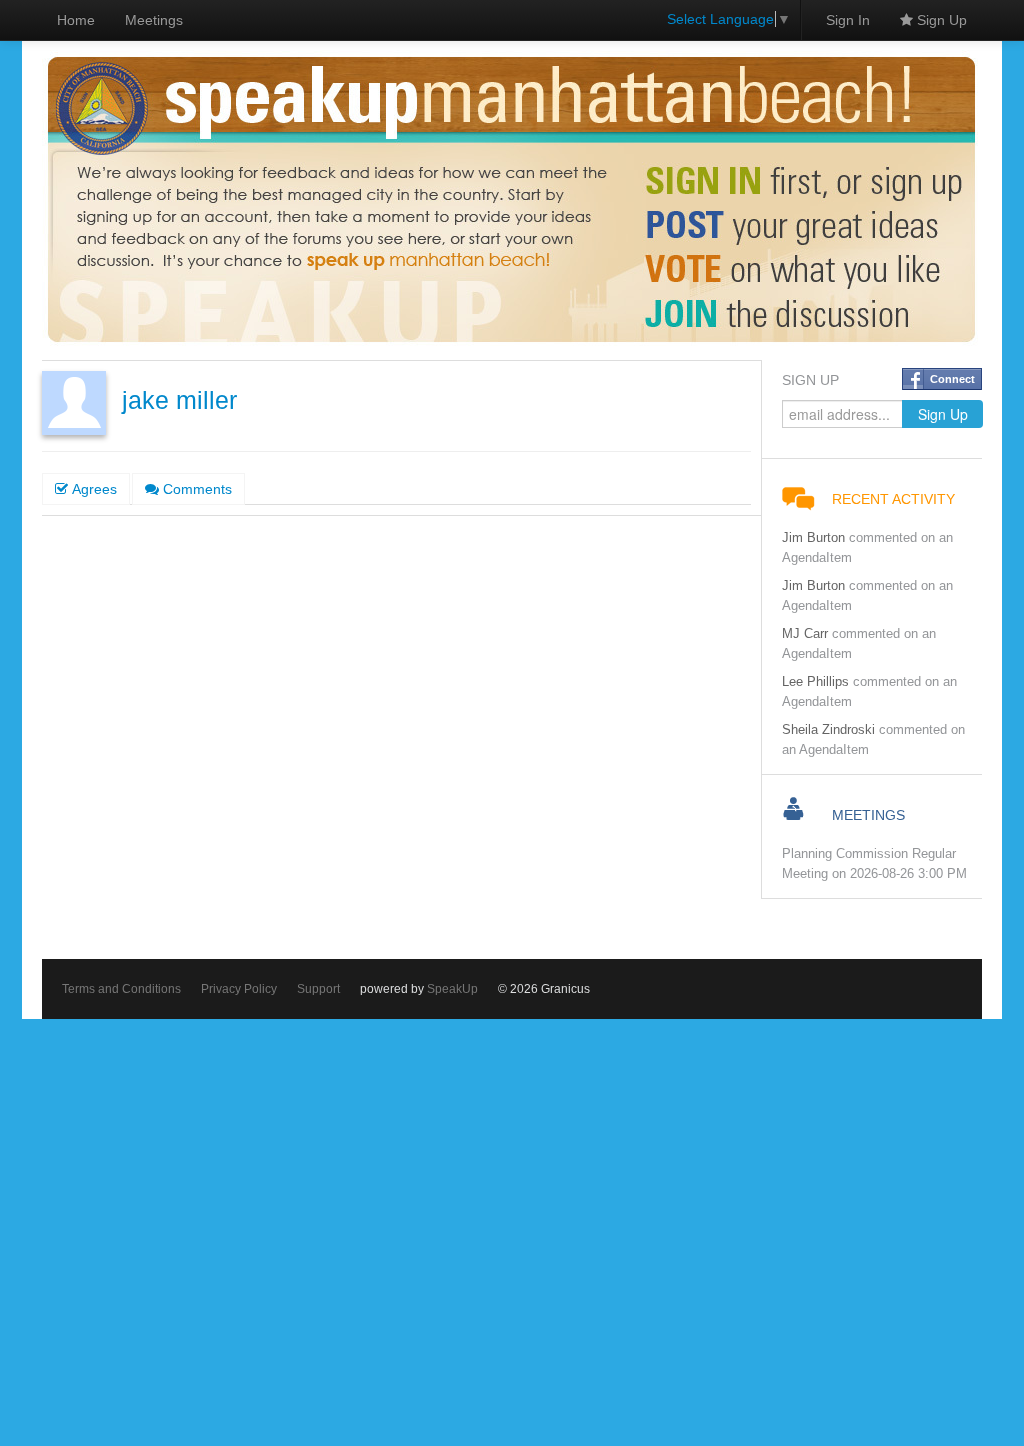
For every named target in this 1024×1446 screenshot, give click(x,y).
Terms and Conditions (121, 989)
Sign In (848, 20)
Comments (195, 489)
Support (318, 989)
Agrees (92, 489)
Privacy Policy (239, 989)
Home (76, 20)
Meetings (154, 20)
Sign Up (940, 20)
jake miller (179, 400)
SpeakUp (452, 989)
